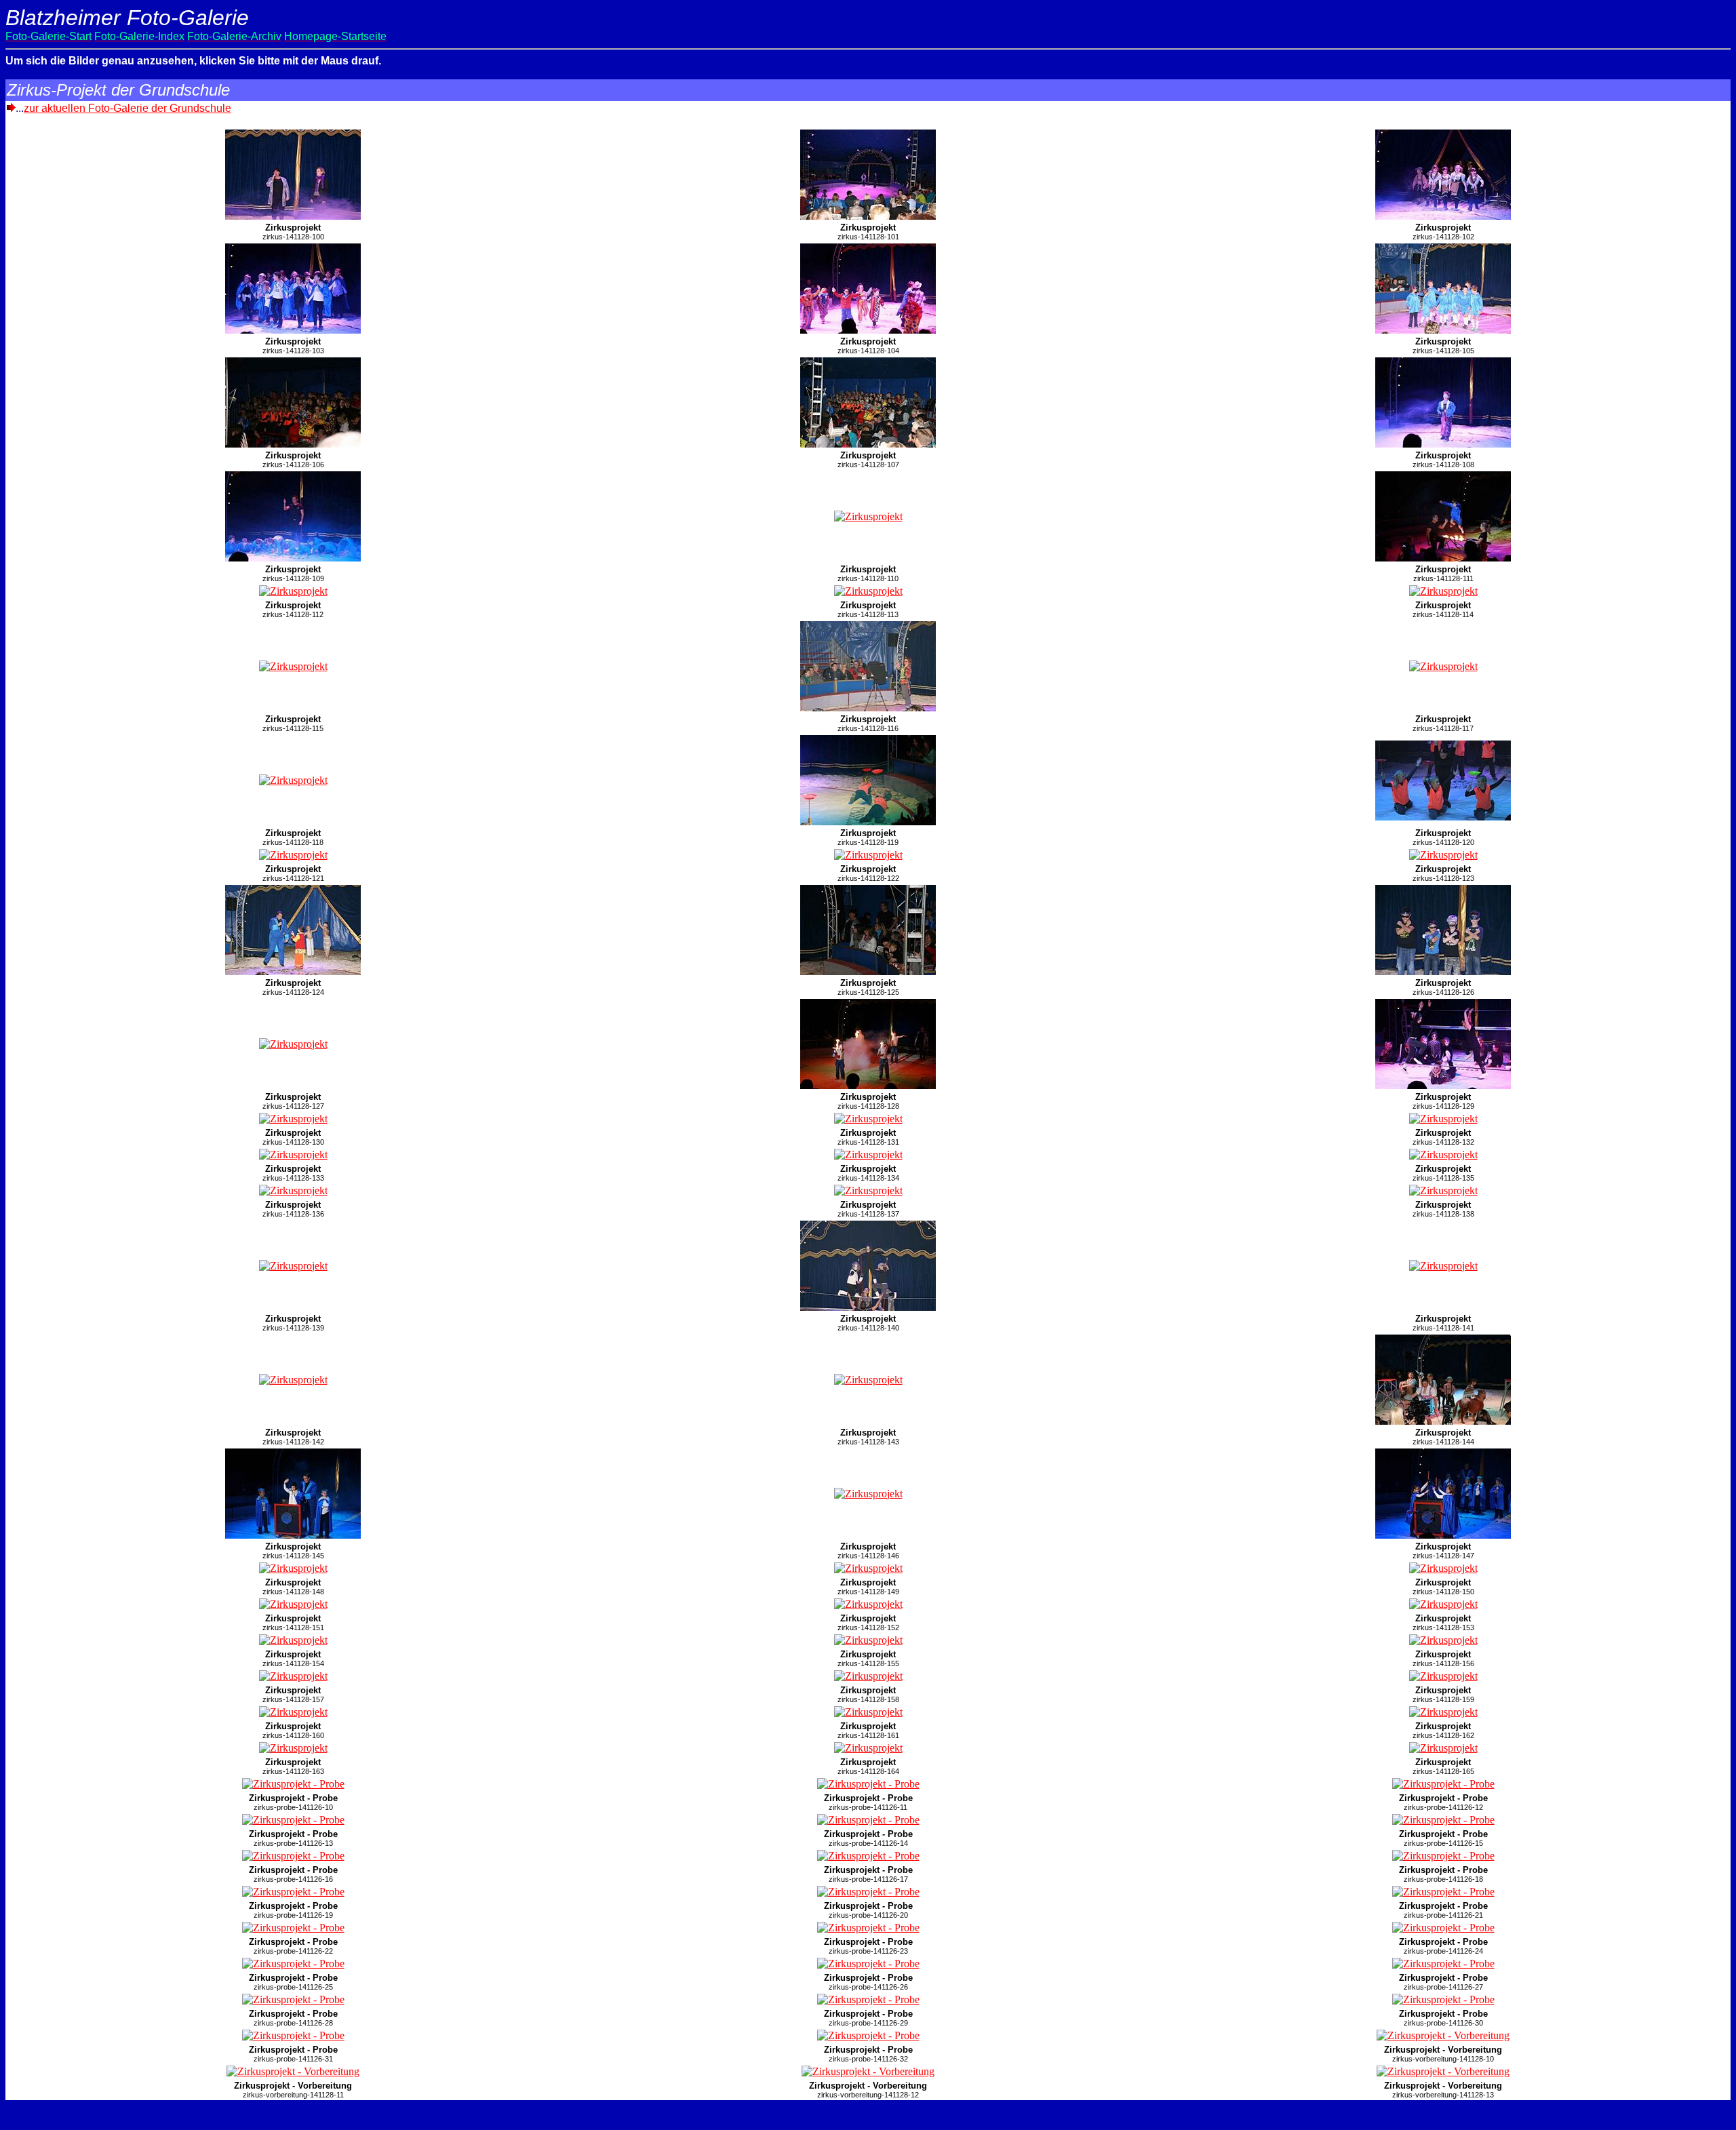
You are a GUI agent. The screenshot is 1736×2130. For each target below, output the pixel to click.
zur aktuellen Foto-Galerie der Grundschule (127, 108)
